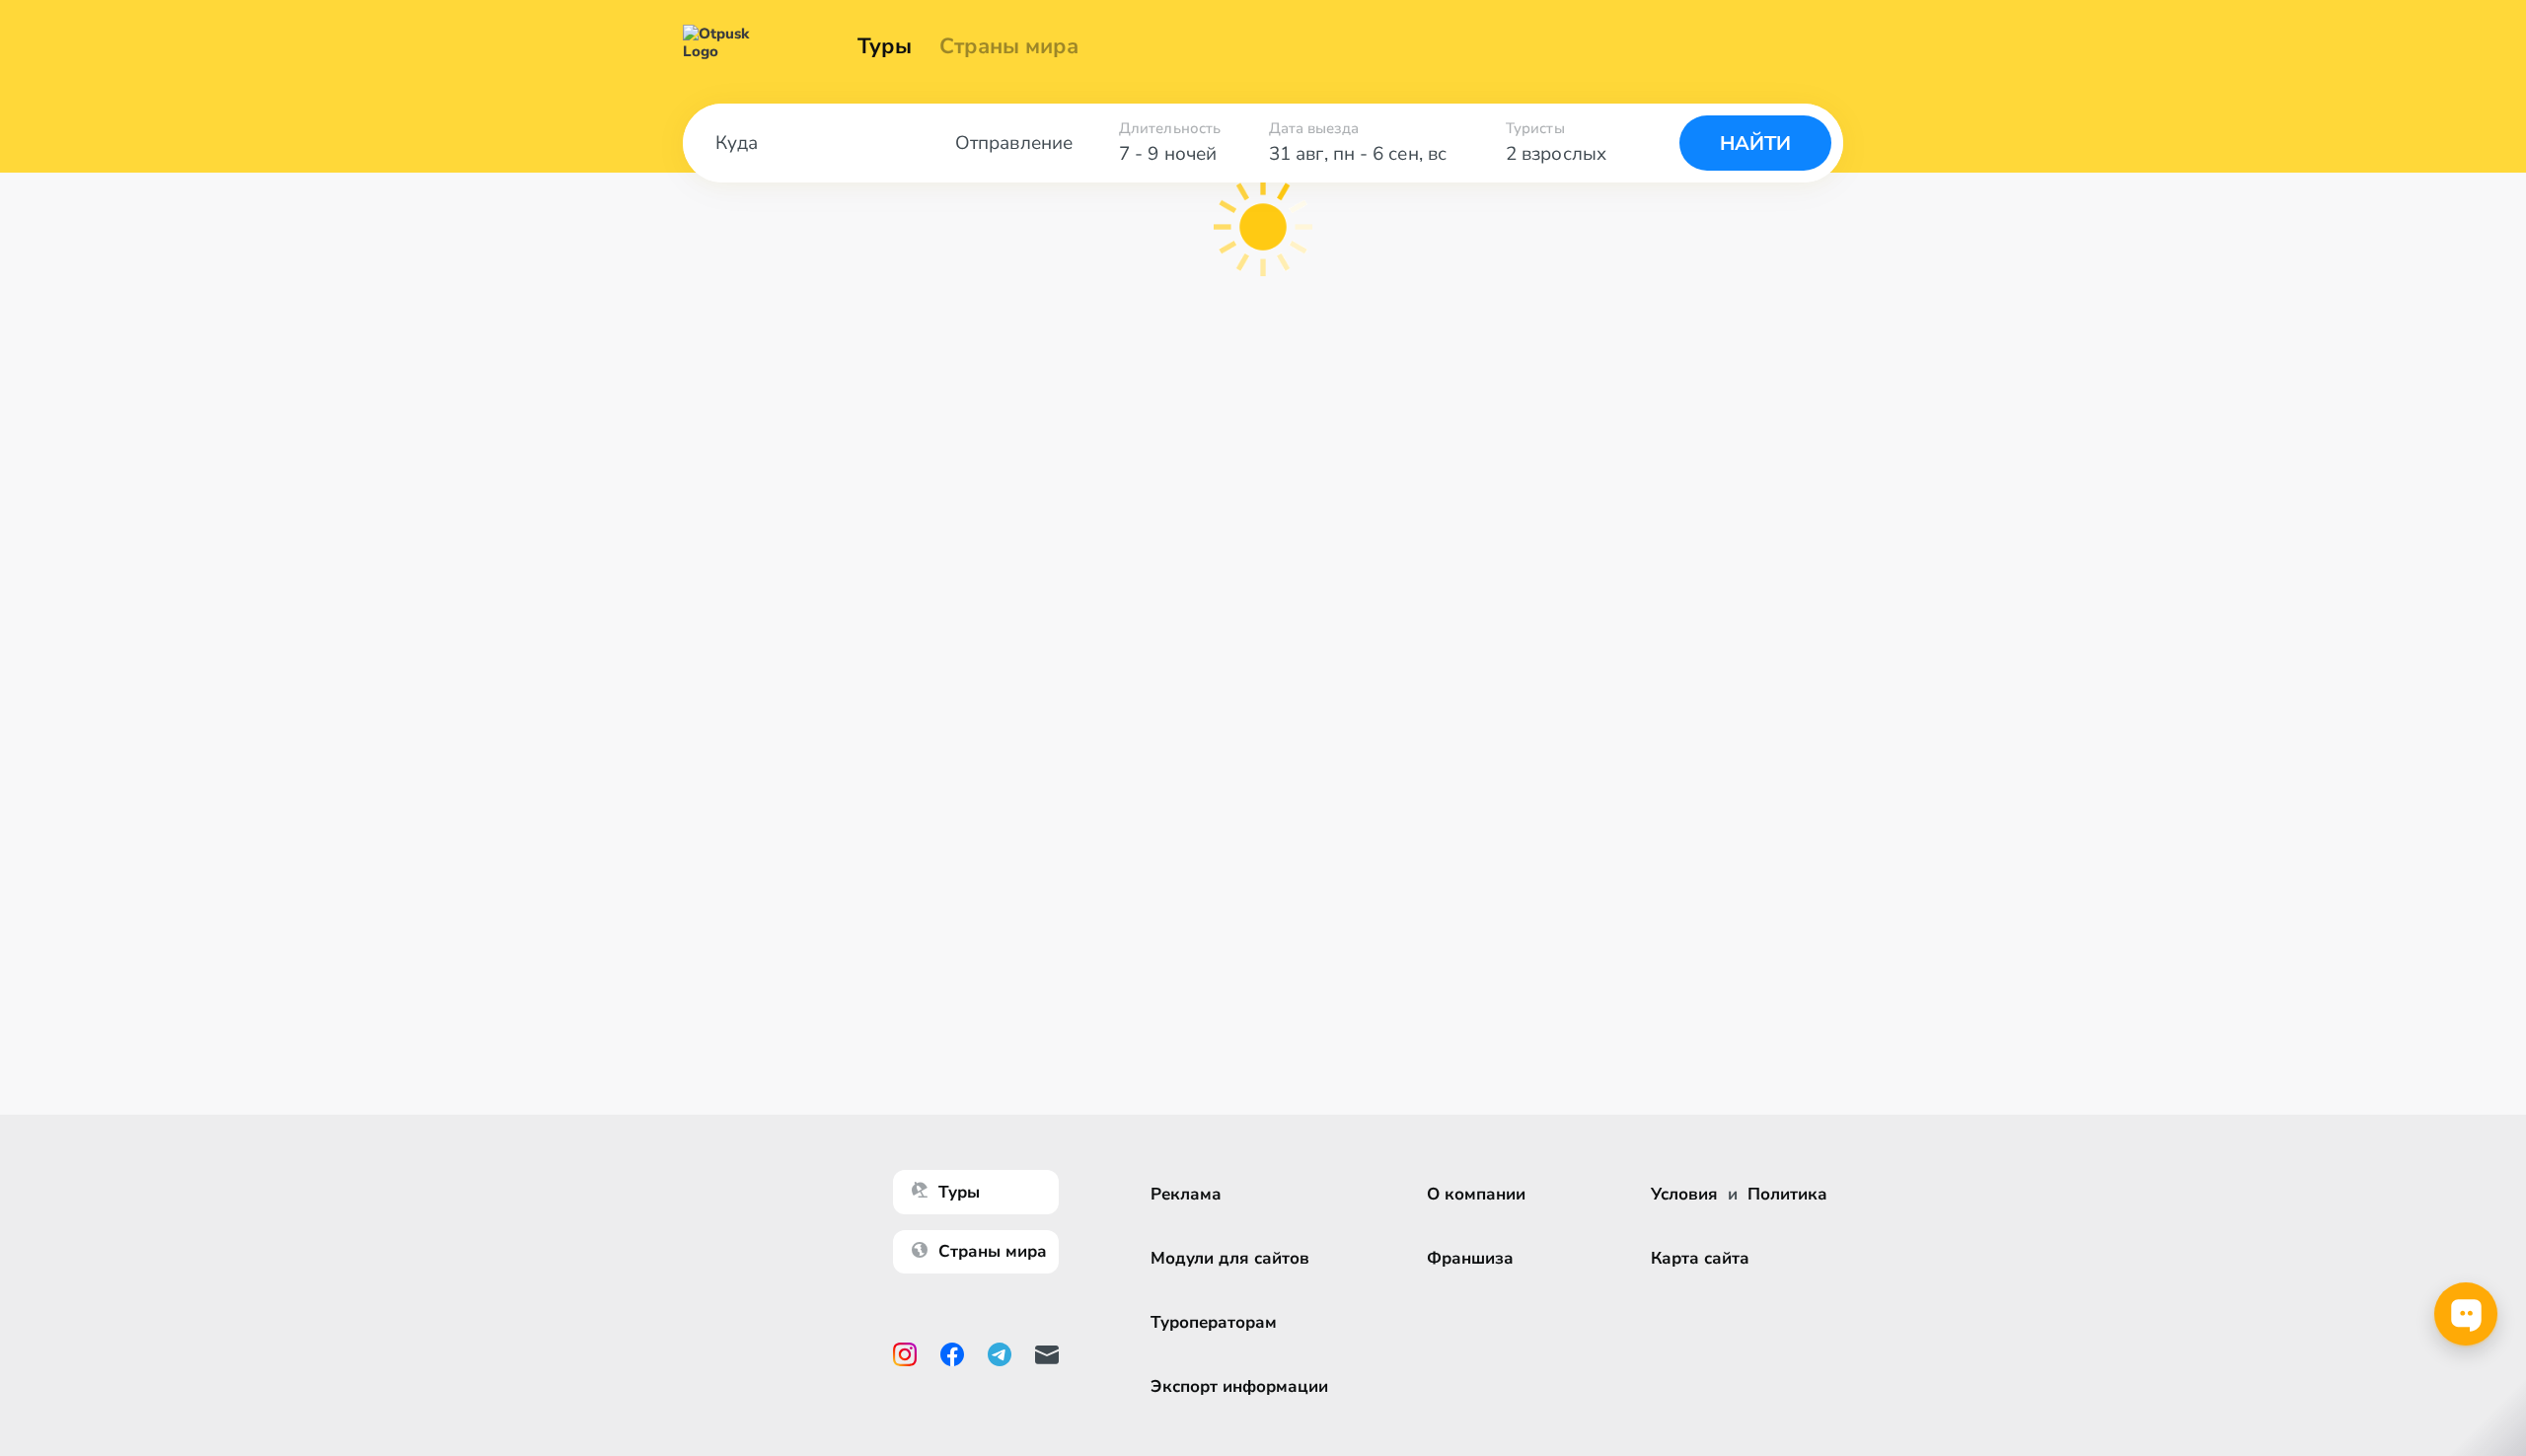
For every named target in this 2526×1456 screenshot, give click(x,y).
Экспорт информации (1239, 1386)
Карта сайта (1700, 1258)
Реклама (1186, 1194)
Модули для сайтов (1230, 1258)
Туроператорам (1214, 1322)
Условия (1684, 1194)
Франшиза (1470, 1258)
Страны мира (1009, 46)
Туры (885, 46)
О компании (1476, 1194)
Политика (1787, 1194)
